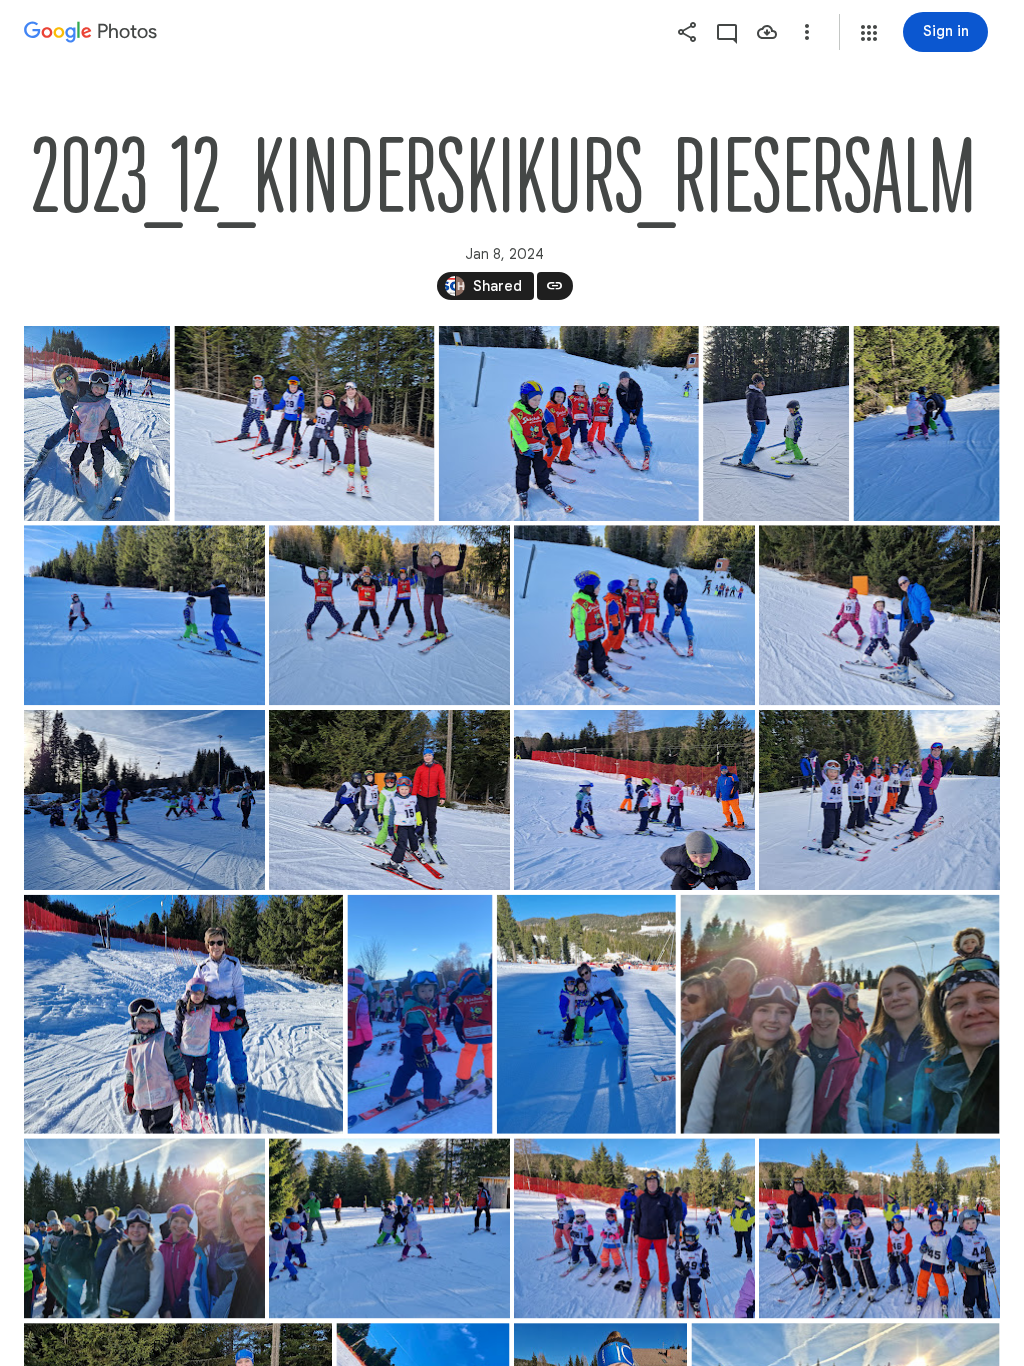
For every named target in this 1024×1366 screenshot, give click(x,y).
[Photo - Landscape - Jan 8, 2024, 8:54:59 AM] (304, 423)
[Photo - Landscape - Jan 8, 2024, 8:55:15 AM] (879, 800)
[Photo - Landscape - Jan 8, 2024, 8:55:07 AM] (879, 615)
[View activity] (727, 32)
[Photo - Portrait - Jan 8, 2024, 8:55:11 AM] (419, 1014)
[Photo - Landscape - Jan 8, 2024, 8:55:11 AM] (569, 423)
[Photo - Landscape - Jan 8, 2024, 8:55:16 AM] (634, 615)
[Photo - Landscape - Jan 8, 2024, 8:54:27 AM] (144, 800)
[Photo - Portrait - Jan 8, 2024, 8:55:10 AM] (776, 423)
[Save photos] (767, 32)
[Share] (687, 32)
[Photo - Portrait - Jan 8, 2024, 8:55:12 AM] (97, 423)
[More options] (807, 32)
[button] (869, 33)
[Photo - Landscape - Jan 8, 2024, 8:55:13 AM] (879, 1228)
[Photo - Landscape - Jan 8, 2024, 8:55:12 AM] (183, 1014)
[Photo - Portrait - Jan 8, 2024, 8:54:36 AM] (927, 423)
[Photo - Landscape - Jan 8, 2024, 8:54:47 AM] (144, 615)
